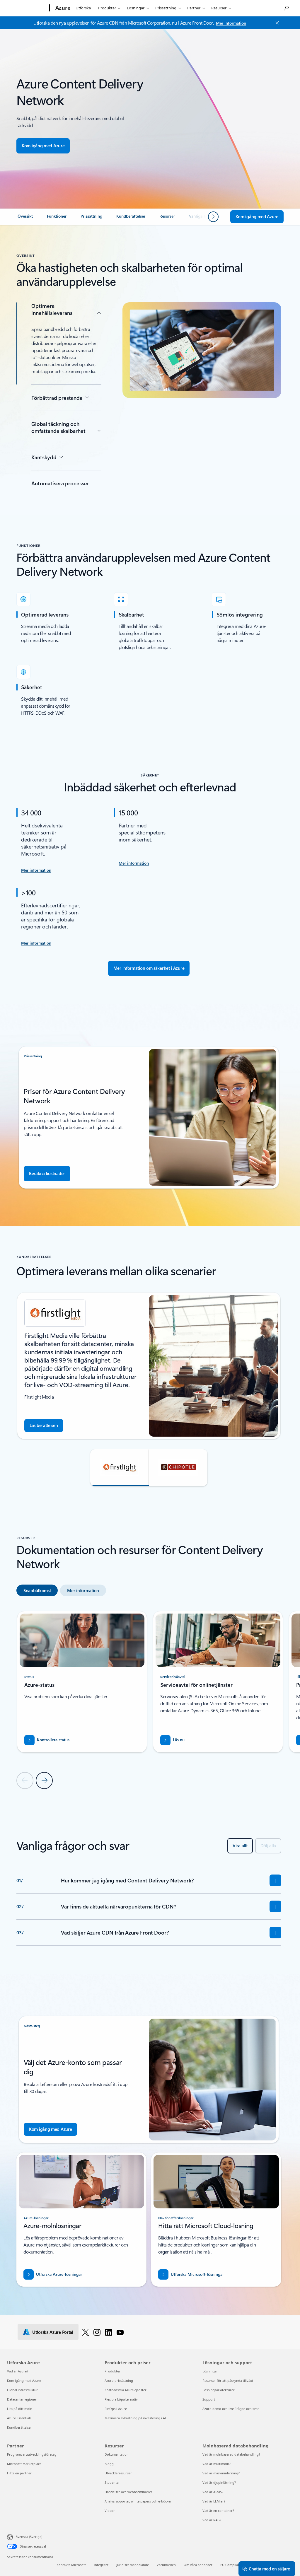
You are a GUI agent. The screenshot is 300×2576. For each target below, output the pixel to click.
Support (209, 2399)
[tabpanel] (149, 1700)
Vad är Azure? (18, 2371)
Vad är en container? (218, 2511)
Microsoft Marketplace (24, 2464)
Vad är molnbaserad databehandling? (231, 2454)
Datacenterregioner (22, 2399)
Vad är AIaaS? (213, 2492)
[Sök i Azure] (286, 7)
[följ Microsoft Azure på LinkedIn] (109, 2332)
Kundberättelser (19, 2427)
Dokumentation (117, 2454)
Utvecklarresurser (118, 2473)
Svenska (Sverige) (29, 2537)
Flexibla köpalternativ (121, 2399)
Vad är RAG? (212, 2520)
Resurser (219, 8)
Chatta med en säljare (269, 2569)
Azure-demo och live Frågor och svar (231, 2409)
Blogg (109, 2464)
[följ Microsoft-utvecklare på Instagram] (97, 2332)
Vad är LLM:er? (214, 2501)
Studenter (112, 2482)
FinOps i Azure (116, 2409)
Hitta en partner (19, 2473)
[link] (25, 218)
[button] (120, 1468)
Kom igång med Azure (24, 2380)
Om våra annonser (198, 2565)
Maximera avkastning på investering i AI (135, 2418)
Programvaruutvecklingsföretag (32, 2454)
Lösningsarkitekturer (219, 2390)
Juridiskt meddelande (133, 2565)
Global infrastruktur (22, 2390)
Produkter (107, 8)
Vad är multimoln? (217, 2464)
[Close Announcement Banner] (276, 23)
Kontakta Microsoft (71, 2565)
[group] (149, 1366)
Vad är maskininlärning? (221, 2473)
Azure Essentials (19, 2418)
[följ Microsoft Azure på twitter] (86, 2332)
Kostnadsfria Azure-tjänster (126, 2390)
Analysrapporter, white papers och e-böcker (138, 2501)
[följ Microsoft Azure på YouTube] (120, 2332)
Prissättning (166, 8)
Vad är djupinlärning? (219, 2482)
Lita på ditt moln (20, 2409)
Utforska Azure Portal (53, 2332)
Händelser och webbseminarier (128, 2492)
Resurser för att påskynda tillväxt (228, 2380)
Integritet (101, 2565)
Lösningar (136, 8)
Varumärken (166, 2565)
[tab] (37, 1590)
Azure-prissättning (119, 2380)
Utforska (83, 8)
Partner (194, 8)
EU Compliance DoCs (236, 2565)
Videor (110, 2511)
